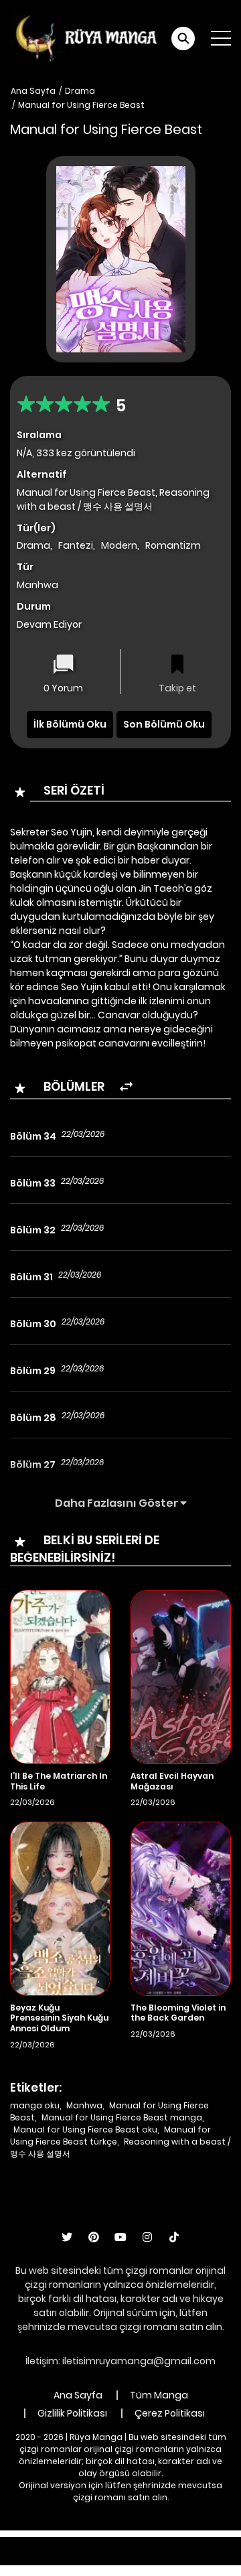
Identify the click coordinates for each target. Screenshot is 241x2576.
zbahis (213, 2544)
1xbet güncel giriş (44, 2544)
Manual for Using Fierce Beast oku (85, 2129)
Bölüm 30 (33, 1324)
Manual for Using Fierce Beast (81, 105)
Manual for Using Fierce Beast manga (122, 2117)
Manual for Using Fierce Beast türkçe (110, 2136)
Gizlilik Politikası (72, 2413)
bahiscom (212, 2558)
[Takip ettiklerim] (177, 666)
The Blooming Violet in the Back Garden (178, 2013)
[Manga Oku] (86, 38)
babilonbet (162, 2544)
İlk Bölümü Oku (70, 724)
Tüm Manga (159, 2395)
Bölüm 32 (33, 1230)
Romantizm (173, 545)
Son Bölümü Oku (164, 724)
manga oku (35, 2105)
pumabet (77, 2558)
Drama (80, 91)
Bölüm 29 (33, 1371)
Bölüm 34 (33, 1136)
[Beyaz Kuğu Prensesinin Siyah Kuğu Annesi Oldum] (60, 1908)
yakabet (25, 2558)
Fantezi (76, 545)
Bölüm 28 (33, 1418)
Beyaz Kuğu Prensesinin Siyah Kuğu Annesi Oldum (59, 2018)
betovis (161, 2558)
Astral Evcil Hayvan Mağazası (172, 1781)
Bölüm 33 (33, 1183)
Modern (119, 545)
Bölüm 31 (31, 1277)
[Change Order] (126, 1087)
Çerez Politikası (170, 2413)
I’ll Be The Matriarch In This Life (59, 1781)
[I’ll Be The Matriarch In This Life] (60, 1676)
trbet (122, 2558)
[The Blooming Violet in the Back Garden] (181, 1908)
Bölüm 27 (33, 1465)
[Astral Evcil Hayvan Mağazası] (181, 1676)
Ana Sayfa (33, 91)
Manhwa (84, 2105)
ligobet (110, 2544)
